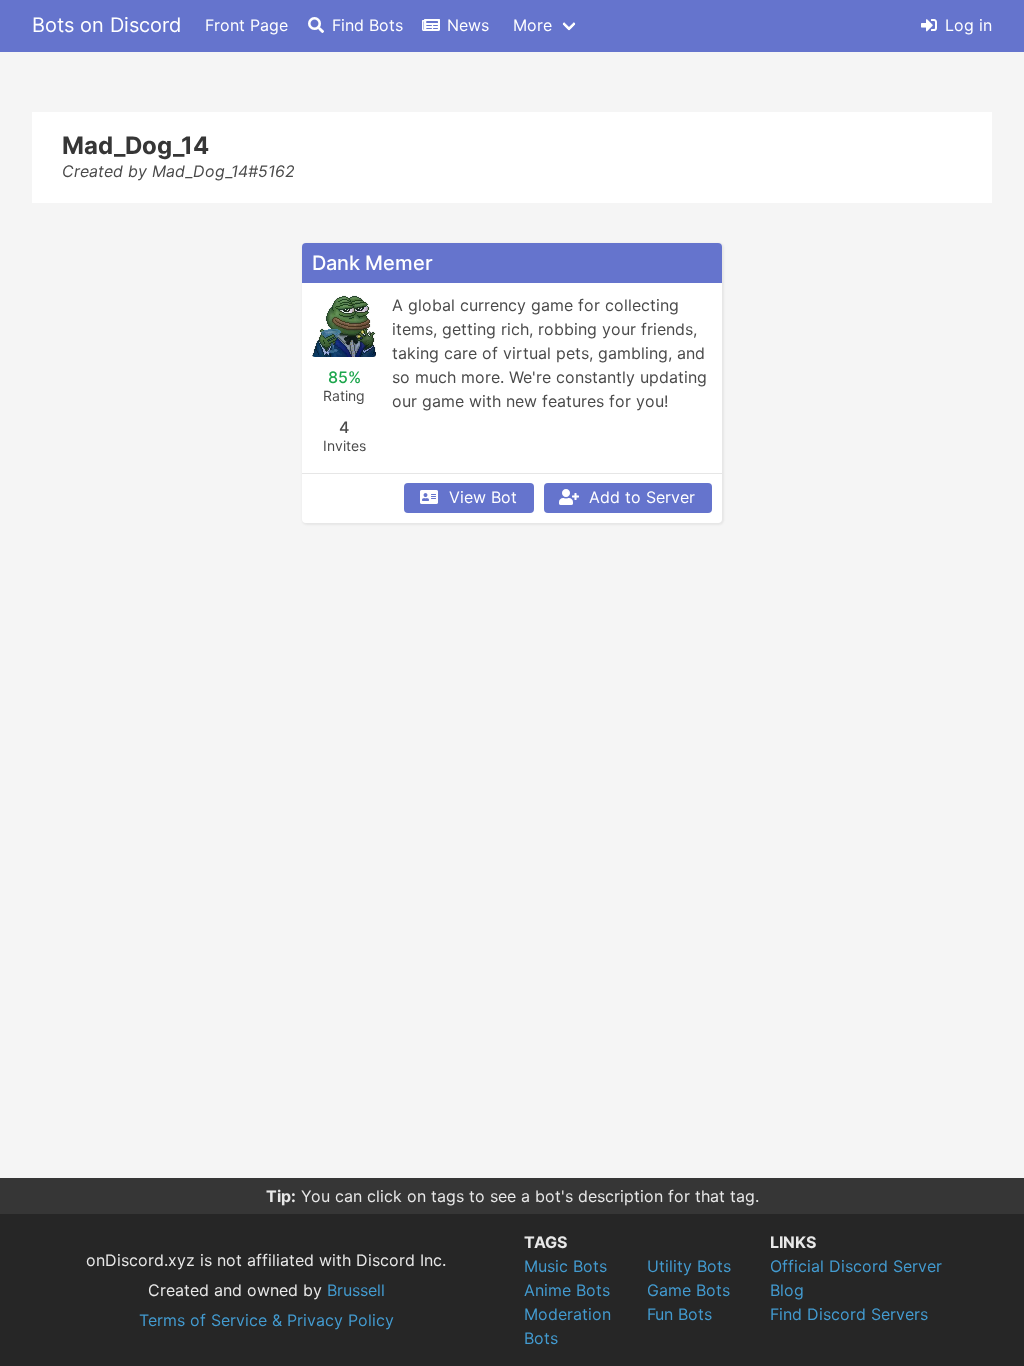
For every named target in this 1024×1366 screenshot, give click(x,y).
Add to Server (642, 497)
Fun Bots (679, 1314)
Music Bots (565, 1266)
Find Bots (367, 25)
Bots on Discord (106, 25)
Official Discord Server (856, 1266)
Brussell (356, 1290)
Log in (968, 25)
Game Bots (688, 1290)
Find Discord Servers (849, 1314)
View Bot (483, 497)
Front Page (246, 25)
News (468, 25)
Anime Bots (567, 1290)
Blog (787, 1290)
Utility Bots (689, 1266)
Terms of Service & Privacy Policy (266, 1320)
